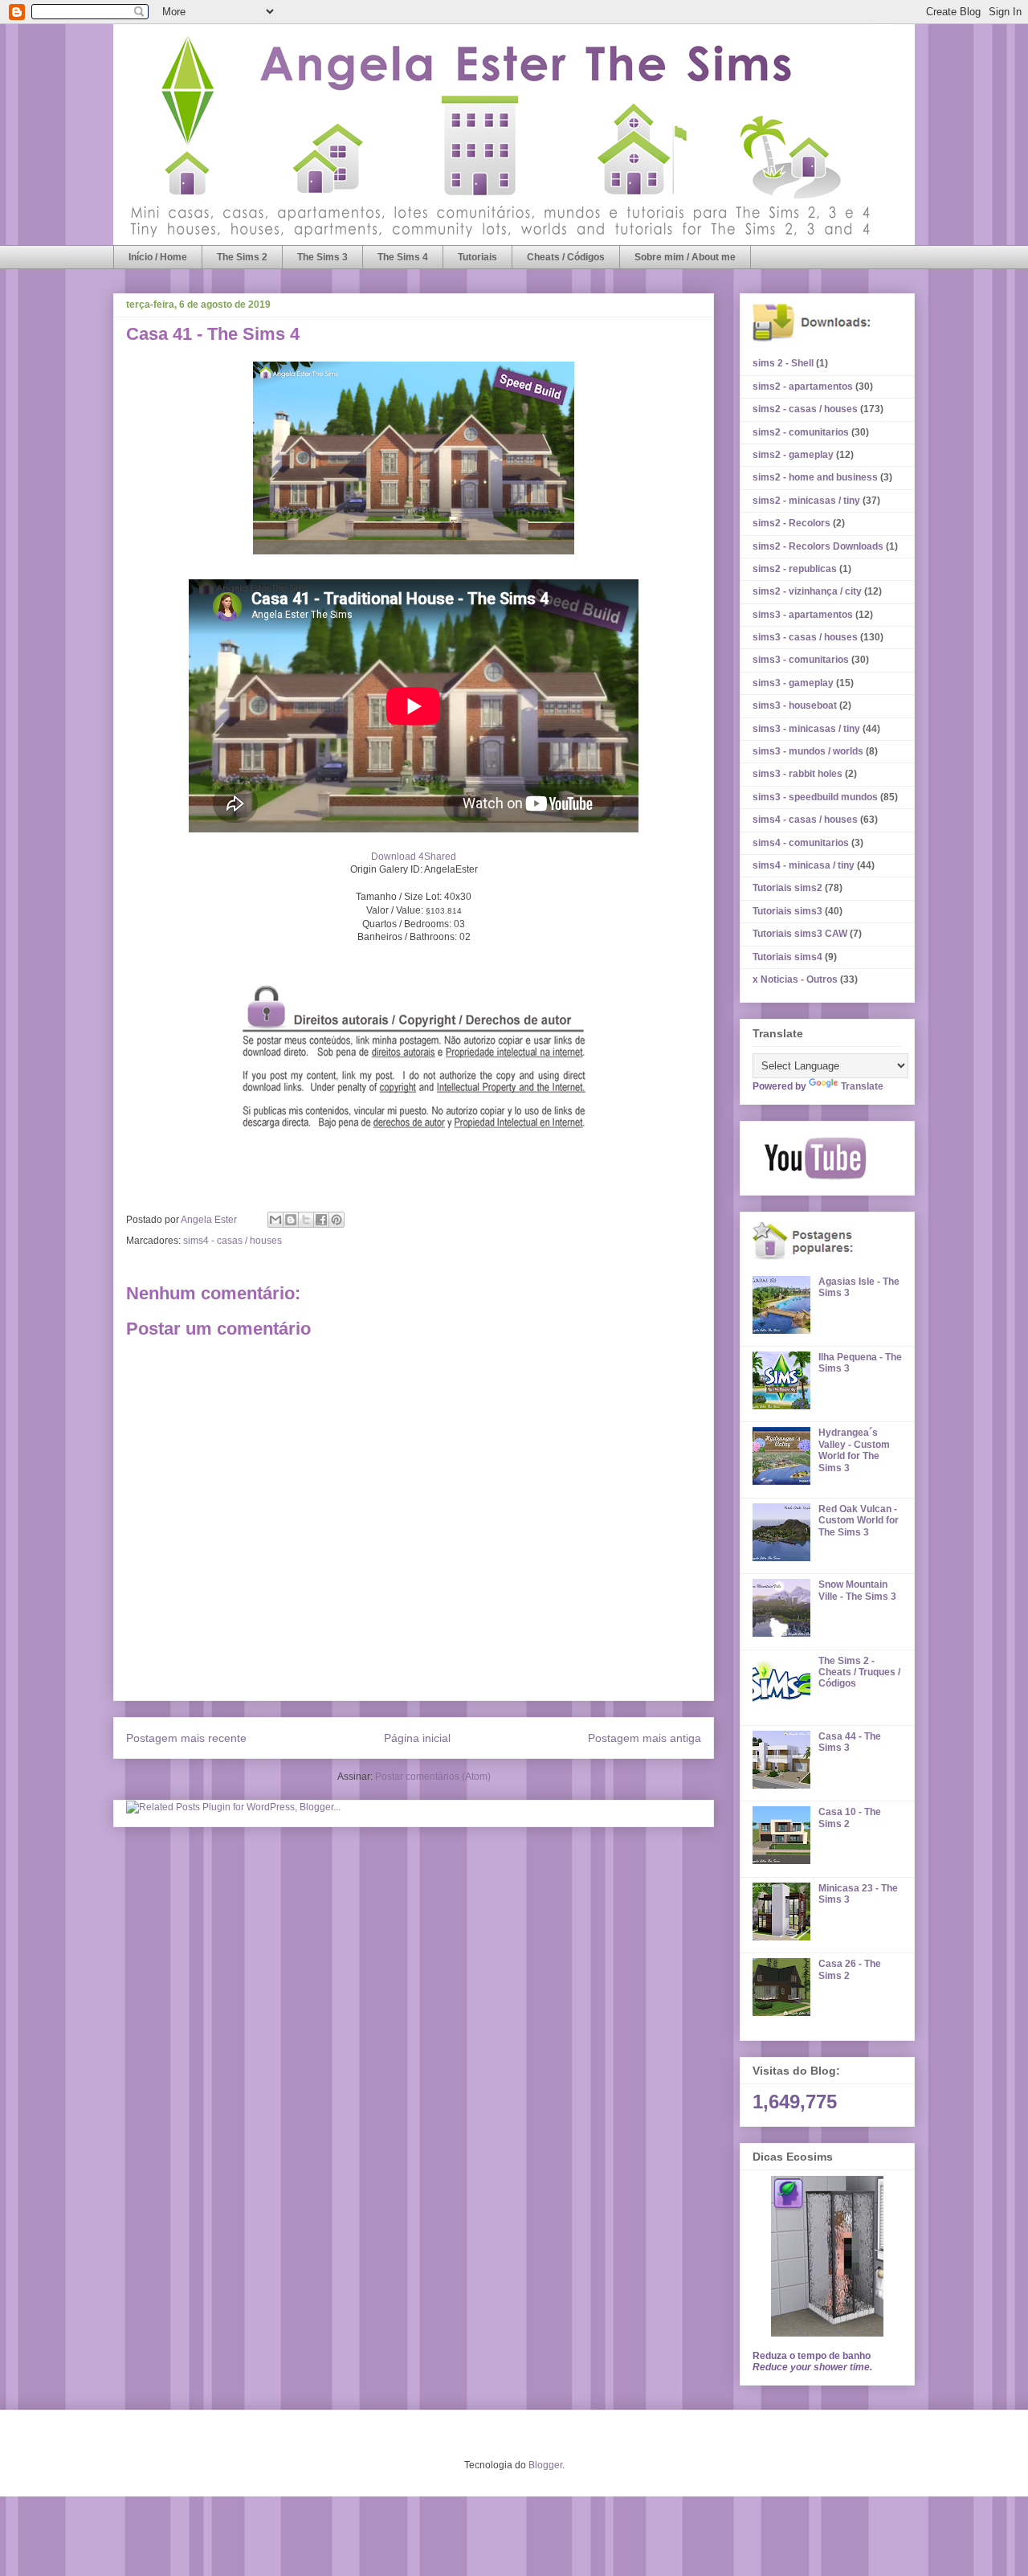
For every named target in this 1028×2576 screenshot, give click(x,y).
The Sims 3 (322, 257)
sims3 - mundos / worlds (808, 751)
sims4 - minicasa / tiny (804, 865)
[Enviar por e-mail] (275, 1220)
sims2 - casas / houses (805, 409)
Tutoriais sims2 (787, 888)
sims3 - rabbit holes (798, 774)
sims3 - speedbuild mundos (815, 797)
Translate (862, 1086)
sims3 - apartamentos (803, 615)
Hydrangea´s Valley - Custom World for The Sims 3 (854, 1450)
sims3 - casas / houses (805, 637)
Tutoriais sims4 (787, 957)
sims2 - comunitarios (801, 432)
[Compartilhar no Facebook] (321, 1220)
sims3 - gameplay (793, 683)
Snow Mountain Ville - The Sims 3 (857, 1590)
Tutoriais (477, 257)
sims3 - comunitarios (801, 660)
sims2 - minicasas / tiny (806, 501)
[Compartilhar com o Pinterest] (337, 1220)
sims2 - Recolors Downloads (818, 546)
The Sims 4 (403, 257)
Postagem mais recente (186, 1738)
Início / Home (158, 257)
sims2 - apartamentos (803, 386)
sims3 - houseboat (795, 705)
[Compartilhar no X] (306, 1220)
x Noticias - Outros (795, 979)
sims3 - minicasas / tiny (806, 729)
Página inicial (417, 1738)
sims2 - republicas (795, 569)
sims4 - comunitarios (801, 843)
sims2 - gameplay (793, 455)
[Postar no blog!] (291, 1220)
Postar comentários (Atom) (433, 1777)
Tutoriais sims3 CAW (800, 934)
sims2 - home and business (815, 477)
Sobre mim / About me (685, 257)
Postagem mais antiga (645, 1738)
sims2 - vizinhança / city (807, 591)
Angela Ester (210, 1220)
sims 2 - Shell (783, 363)
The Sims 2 (242, 257)
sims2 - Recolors (791, 523)
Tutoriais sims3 (787, 911)
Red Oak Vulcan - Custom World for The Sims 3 (859, 1521)
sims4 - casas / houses (233, 1241)
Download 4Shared (414, 857)
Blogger (545, 2465)
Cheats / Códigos (566, 257)
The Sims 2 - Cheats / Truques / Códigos (859, 1672)
